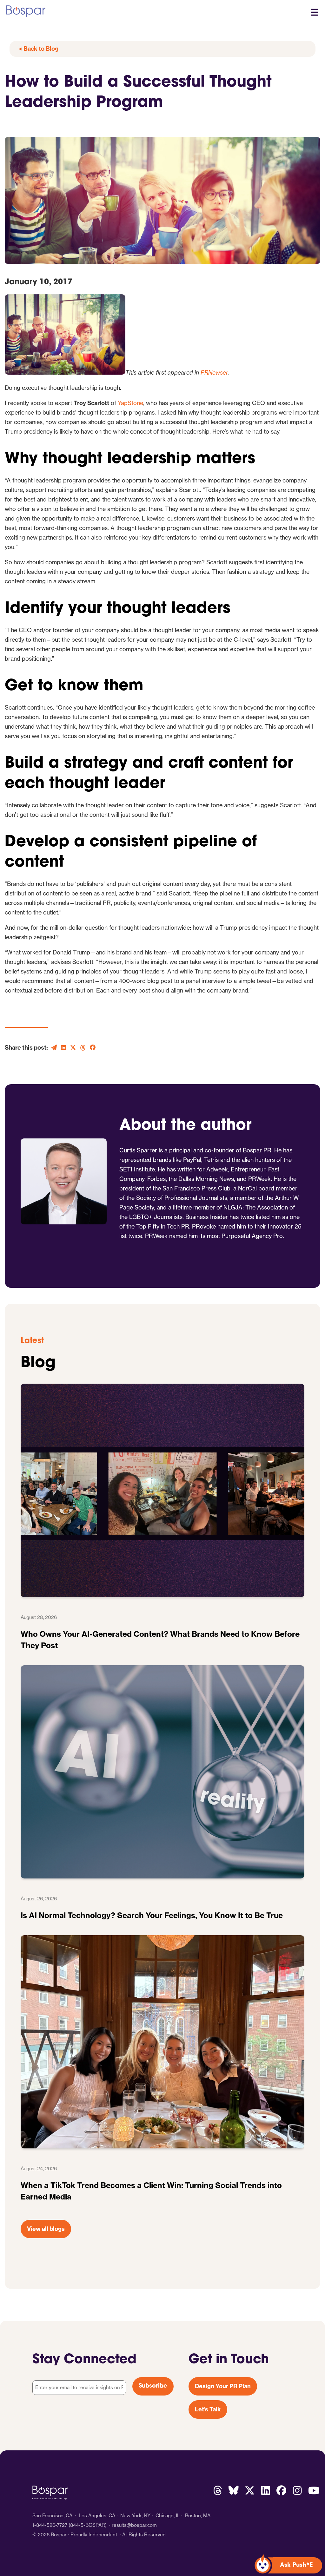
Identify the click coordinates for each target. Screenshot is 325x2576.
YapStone (130, 403)
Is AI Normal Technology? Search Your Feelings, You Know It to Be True (152, 1915)
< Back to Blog (39, 49)
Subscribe (153, 2386)
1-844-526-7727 (50, 2525)
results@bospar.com (134, 2525)
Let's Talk (208, 2409)
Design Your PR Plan (223, 2386)
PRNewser (214, 373)
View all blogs (46, 2229)
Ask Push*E (296, 2566)
